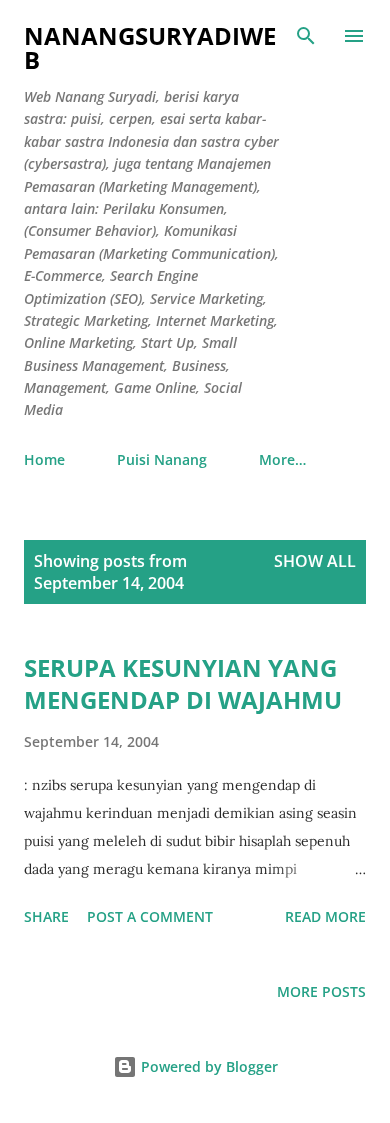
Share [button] (46, 916)
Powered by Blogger (207, 1066)
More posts (321, 991)
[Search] (306, 36)
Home (44, 459)
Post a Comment (150, 916)
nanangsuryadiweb (150, 47)
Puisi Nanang (162, 459)
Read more (325, 916)
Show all (315, 561)
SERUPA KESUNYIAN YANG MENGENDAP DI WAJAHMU (183, 683)
